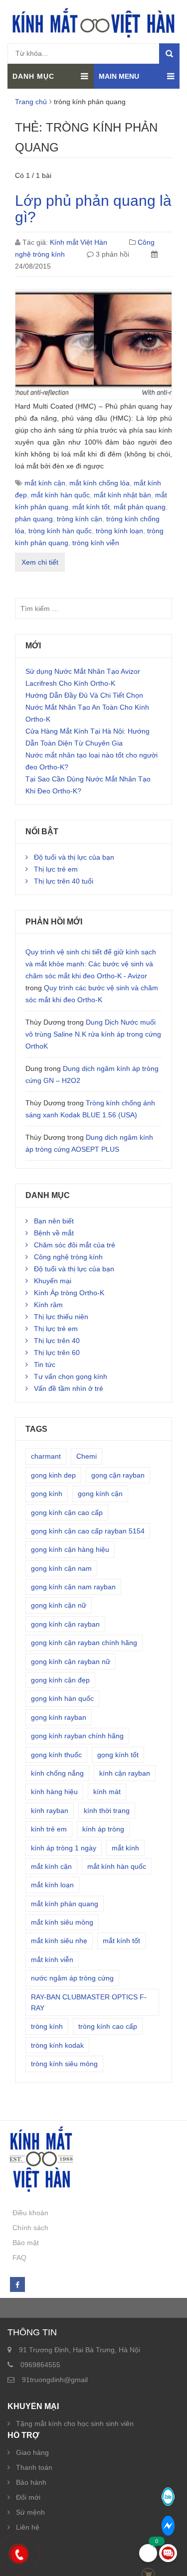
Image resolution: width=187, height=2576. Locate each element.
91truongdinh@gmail (55, 2380)
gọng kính (47, 1494)
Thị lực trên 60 (57, 1353)
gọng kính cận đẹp (60, 1680)
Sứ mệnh (30, 2512)
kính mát (107, 1792)
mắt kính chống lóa (99, 483)
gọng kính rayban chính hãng (77, 1736)
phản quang (34, 519)
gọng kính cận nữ (59, 1605)
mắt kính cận (45, 483)
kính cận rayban (125, 1773)
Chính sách (30, 2228)
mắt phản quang (140, 507)
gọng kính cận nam (61, 1568)
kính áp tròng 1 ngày (64, 1848)
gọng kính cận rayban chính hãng (84, 1643)
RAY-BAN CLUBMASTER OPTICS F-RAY (89, 2002)
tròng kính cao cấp (108, 2026)
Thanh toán (34, 2467)
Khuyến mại (53, 1281)
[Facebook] (17, 2285)
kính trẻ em (49, 1829)
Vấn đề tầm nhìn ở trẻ (69, 1388)
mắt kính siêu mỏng (62, 1922)
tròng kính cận (80, 519)
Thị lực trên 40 (57, 1341)
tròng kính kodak (57, 2045)
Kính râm (48, 1305)
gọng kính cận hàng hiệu (70, 1549)
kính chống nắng (57, 1773)
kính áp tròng (103, 1829)
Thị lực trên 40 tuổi (64, 881)
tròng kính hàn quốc (60, 531)
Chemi (87, 1456)
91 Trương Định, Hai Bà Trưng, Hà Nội (80, 2350)
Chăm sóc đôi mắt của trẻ (75, 1245)
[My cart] (148, 2553)
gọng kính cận (100, 1494)
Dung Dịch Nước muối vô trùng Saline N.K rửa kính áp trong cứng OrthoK (93, 1034)
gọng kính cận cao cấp (67, 1513)
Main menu (119, 76)
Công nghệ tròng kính (68, 1257)
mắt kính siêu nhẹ (59, 1941)
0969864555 (40, 2365)
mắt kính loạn (52, 1885)
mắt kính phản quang (65, 1904)
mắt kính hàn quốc (60, 495)
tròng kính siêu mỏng (64, 2064)
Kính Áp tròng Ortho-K (69, 1293)
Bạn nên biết (54, 1221)
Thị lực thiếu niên (61, 1317)
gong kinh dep (53, 1475)
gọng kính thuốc (56, 1755)
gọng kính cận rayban (65, 1624)
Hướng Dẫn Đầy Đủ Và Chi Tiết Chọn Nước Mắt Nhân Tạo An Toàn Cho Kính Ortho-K (87, 707)
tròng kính (47, 2026)
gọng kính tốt (118, 1755)
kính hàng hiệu (54, 1792)
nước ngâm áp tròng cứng (72, 1978)
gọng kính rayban (59, 1717)
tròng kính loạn (119, 531)
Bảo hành (31, 2482)
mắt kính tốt (91, 507)
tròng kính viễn (96, 543)
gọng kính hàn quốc (62, 1698)
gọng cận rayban (118, 1475)
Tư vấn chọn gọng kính (71, 1376)
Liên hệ (28, 2527)
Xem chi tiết (40, 562)
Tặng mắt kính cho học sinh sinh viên (75, 2424)
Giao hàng (32, 2452)
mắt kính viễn (52, 1960)
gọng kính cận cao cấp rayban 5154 (88, 1531)
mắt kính (125, 1848)
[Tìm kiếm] (169, 54)
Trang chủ (31, 102)
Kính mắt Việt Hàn (79, 242)
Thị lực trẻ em (56, 869)
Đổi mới (28, 2497)
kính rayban (50, 1811)
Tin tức (45, 1364)
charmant (46, 1456)
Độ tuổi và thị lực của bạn (74, 857)
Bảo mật (26, 2243)
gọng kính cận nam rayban (73, 1587)
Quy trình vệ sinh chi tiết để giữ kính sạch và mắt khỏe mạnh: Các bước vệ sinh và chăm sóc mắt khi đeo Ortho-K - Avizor (91, 964)
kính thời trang (107, 1811)
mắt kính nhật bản (122, 495)
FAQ (19, 2258)
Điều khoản (30, 2213)
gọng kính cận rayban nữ (71, 1662)
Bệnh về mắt (54, 1233)
